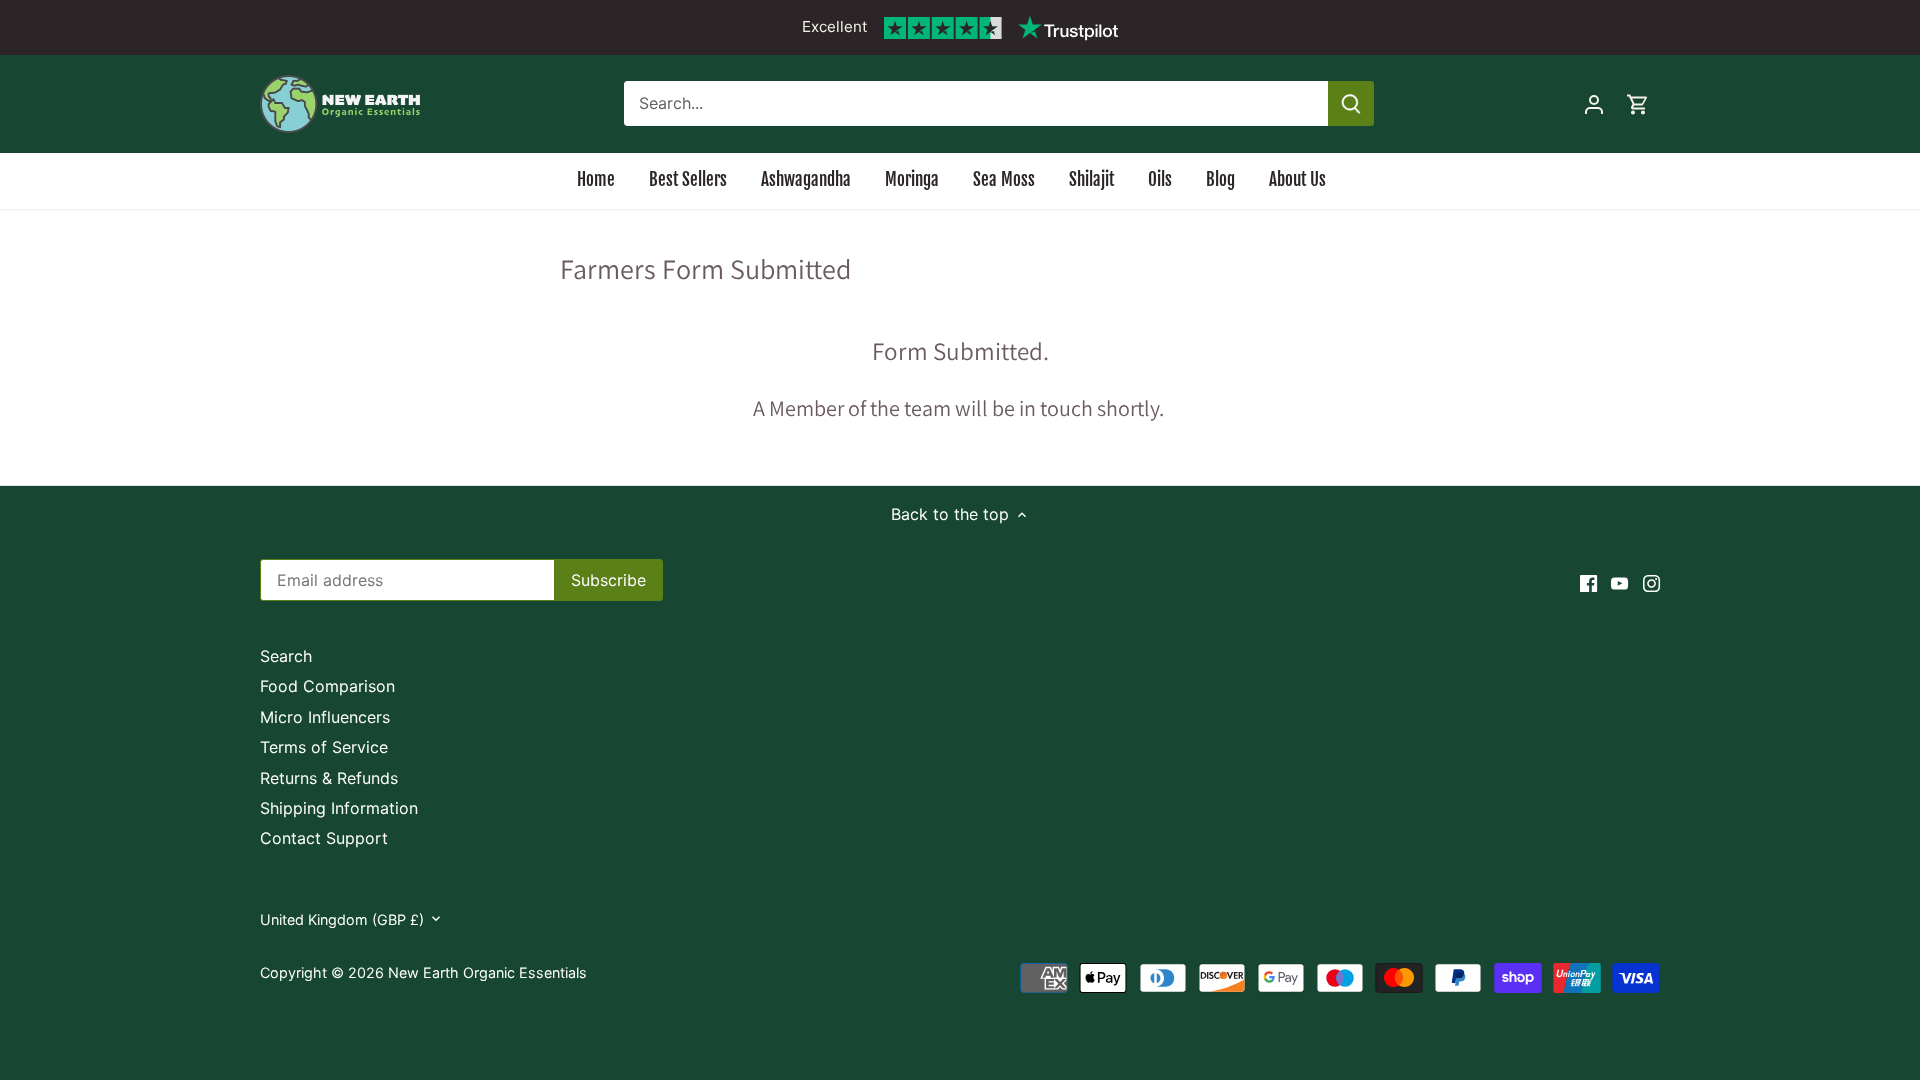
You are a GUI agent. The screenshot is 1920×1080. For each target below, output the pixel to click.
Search (286, 656)
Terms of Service (324, 747)
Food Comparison (327, 686)
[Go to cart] (1638, 103)
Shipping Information (339, 808)
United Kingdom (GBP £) (342, 919)
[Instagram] (1651, 582)
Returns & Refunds (329, 778)
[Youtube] (1619, 582)
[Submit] (1351, 103)
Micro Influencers (325, 717)
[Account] (1594, 103)
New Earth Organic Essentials (487, 972)
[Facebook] (1588, 582)
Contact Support (324, 838)
